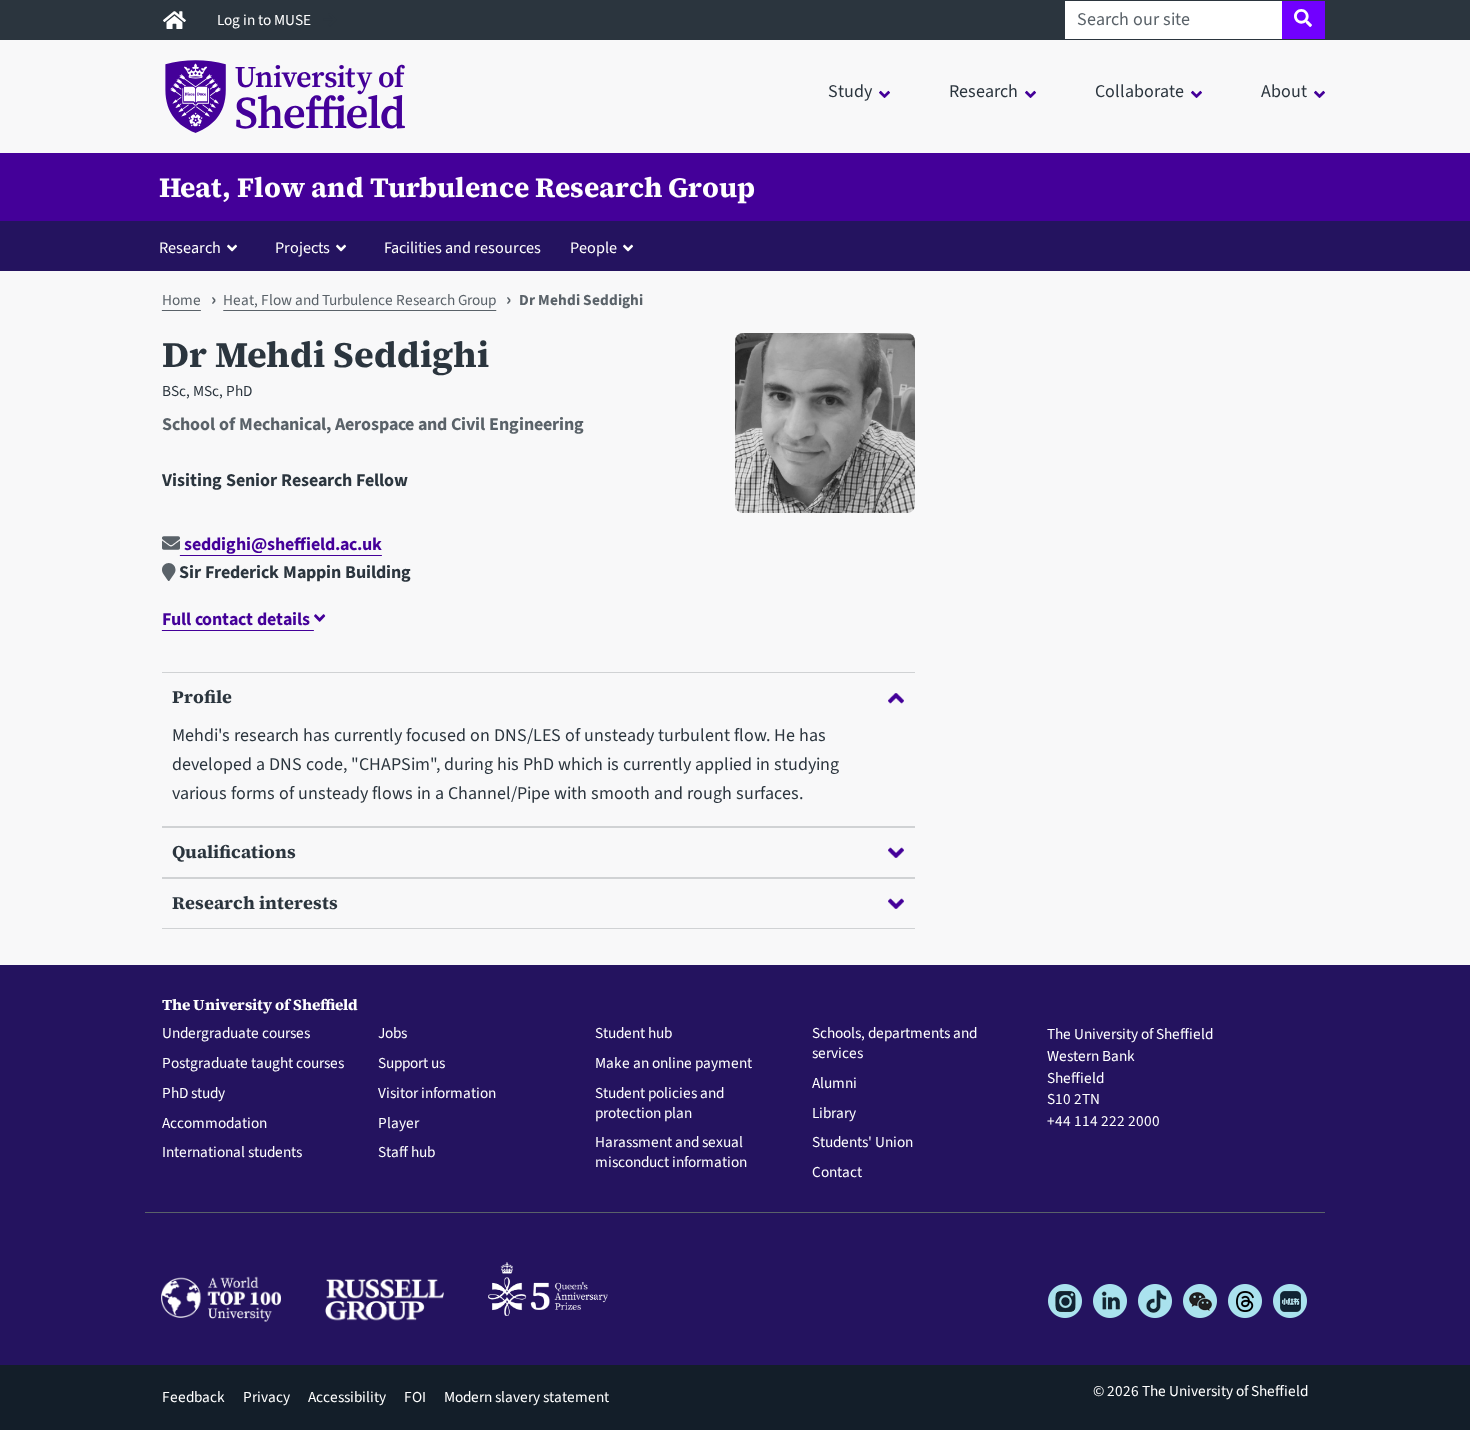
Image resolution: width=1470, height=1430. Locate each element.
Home (181, 300)
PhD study (193, 1094)
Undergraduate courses (236, 1034)
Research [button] (983, 91)
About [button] (1284, 91)
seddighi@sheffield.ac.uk (281, 544)
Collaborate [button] (1139, 91)
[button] (202, 247)
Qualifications (234, 851)
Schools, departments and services (894, 1044)
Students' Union (862, 1143)
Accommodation (214, 1124)
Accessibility (347, 1397)
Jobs (392, 1034)
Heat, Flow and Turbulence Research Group (457, 187)
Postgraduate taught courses (253, 1064)
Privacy (266, 1397)
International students (232, 1153)
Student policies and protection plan (659, 1104)
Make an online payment (673, 1064)
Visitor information (437, 1094)
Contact (837, 1173)
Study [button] (850, 91)
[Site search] (1303, 20)
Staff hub (406, 1153)
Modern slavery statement (526, 1397)
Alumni (834, 1084)
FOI (415, 1397)
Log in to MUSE (265, 20)
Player (398, 1124)
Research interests (255, 902)
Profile (202, 696)
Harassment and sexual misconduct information (671, 1153)
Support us (411, 1064)
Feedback (193, 1397)
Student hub (633, 1034)
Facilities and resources (462, 247)
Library (834, 1114)
